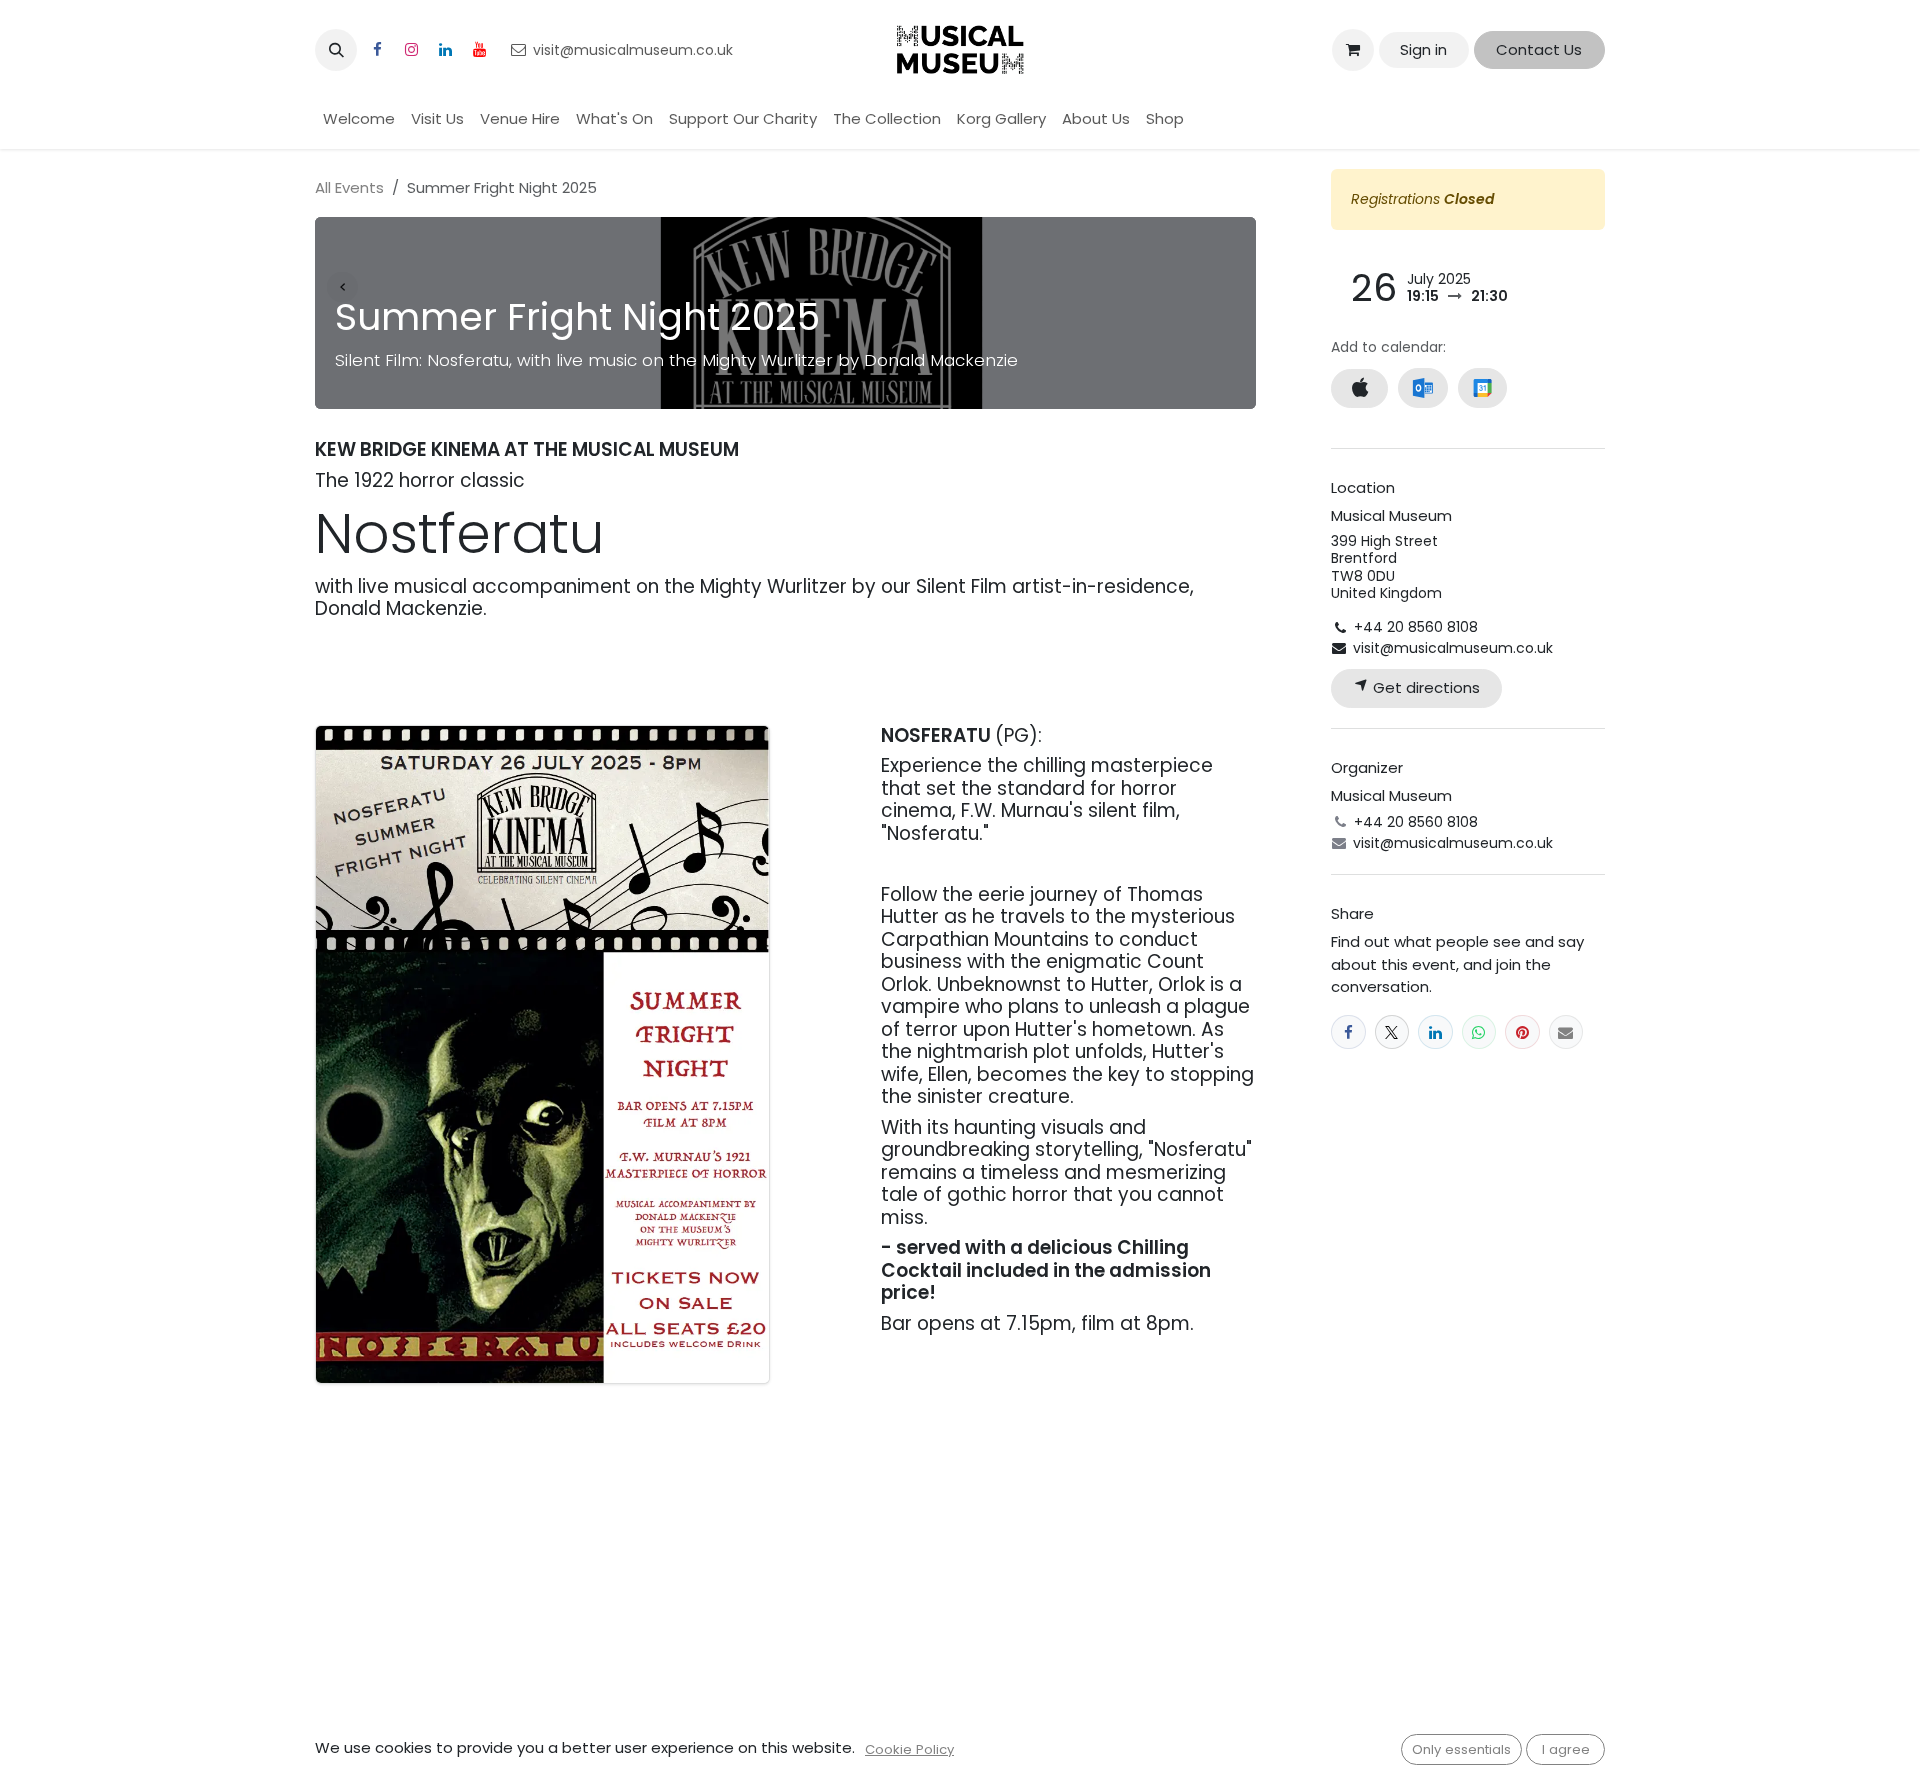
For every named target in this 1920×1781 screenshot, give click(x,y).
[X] (1392, 1032)
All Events (349, 187)
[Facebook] (377, 50)
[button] (336, 50)
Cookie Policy (909, 1749)
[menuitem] (359, 119)
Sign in (1423, 49)
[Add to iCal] (1359, 388)
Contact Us (1539, 49)
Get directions (1424, 687)
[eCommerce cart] (1353, 50)
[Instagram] (411, 50)
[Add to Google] (1482, 388)
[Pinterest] (1522, 1032)
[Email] (1566, 1032)
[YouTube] (479, 50)
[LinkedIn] (445, 50)
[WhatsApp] (1479, 1032)
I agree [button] (1566, 1749)
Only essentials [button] (1461, 1749)
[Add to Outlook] (1422, 388)
